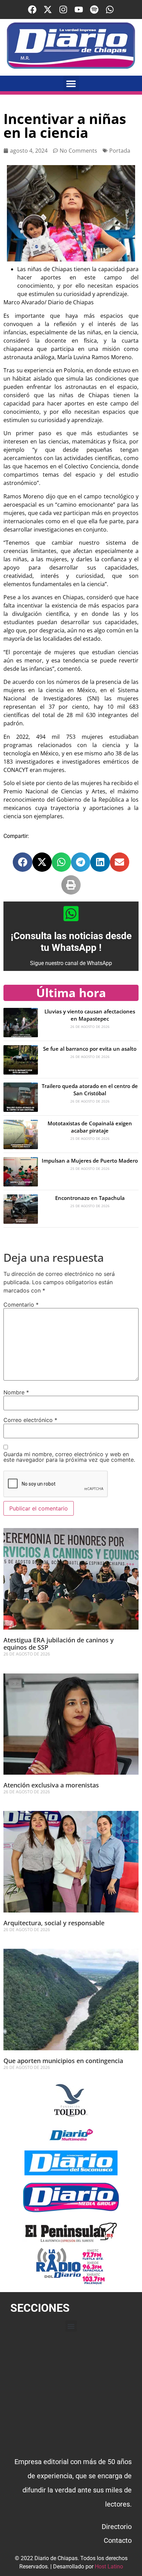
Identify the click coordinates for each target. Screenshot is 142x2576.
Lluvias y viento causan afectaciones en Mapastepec (90, 1015)
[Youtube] (79, 9)
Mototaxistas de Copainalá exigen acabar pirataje (90, 1127)
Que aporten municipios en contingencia (63, 2061)
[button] (71, 83)
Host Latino (109, 2567)
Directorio (117, 2527)
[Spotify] (94, 9)
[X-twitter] (48, 9)
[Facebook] (32, 9)
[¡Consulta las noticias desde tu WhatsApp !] (71, 914)
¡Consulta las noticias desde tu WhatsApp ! (71, 942)
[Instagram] (63, 9)
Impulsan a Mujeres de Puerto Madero (90, 1161)
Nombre (16, 1392)
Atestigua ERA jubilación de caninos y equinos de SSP (59, 1644)
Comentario (21, 1305)
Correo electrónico (30, 1420)
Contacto (118, 2540)
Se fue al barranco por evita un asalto (90, 1049)
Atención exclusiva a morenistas (51, 1785)
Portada (120, 151)
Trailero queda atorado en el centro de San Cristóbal (90, 1090)
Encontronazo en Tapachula (90, 1198)
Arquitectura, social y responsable (54, 1923)
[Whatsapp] (110, 9)
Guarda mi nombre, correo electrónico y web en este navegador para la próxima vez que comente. (69, 1457)
